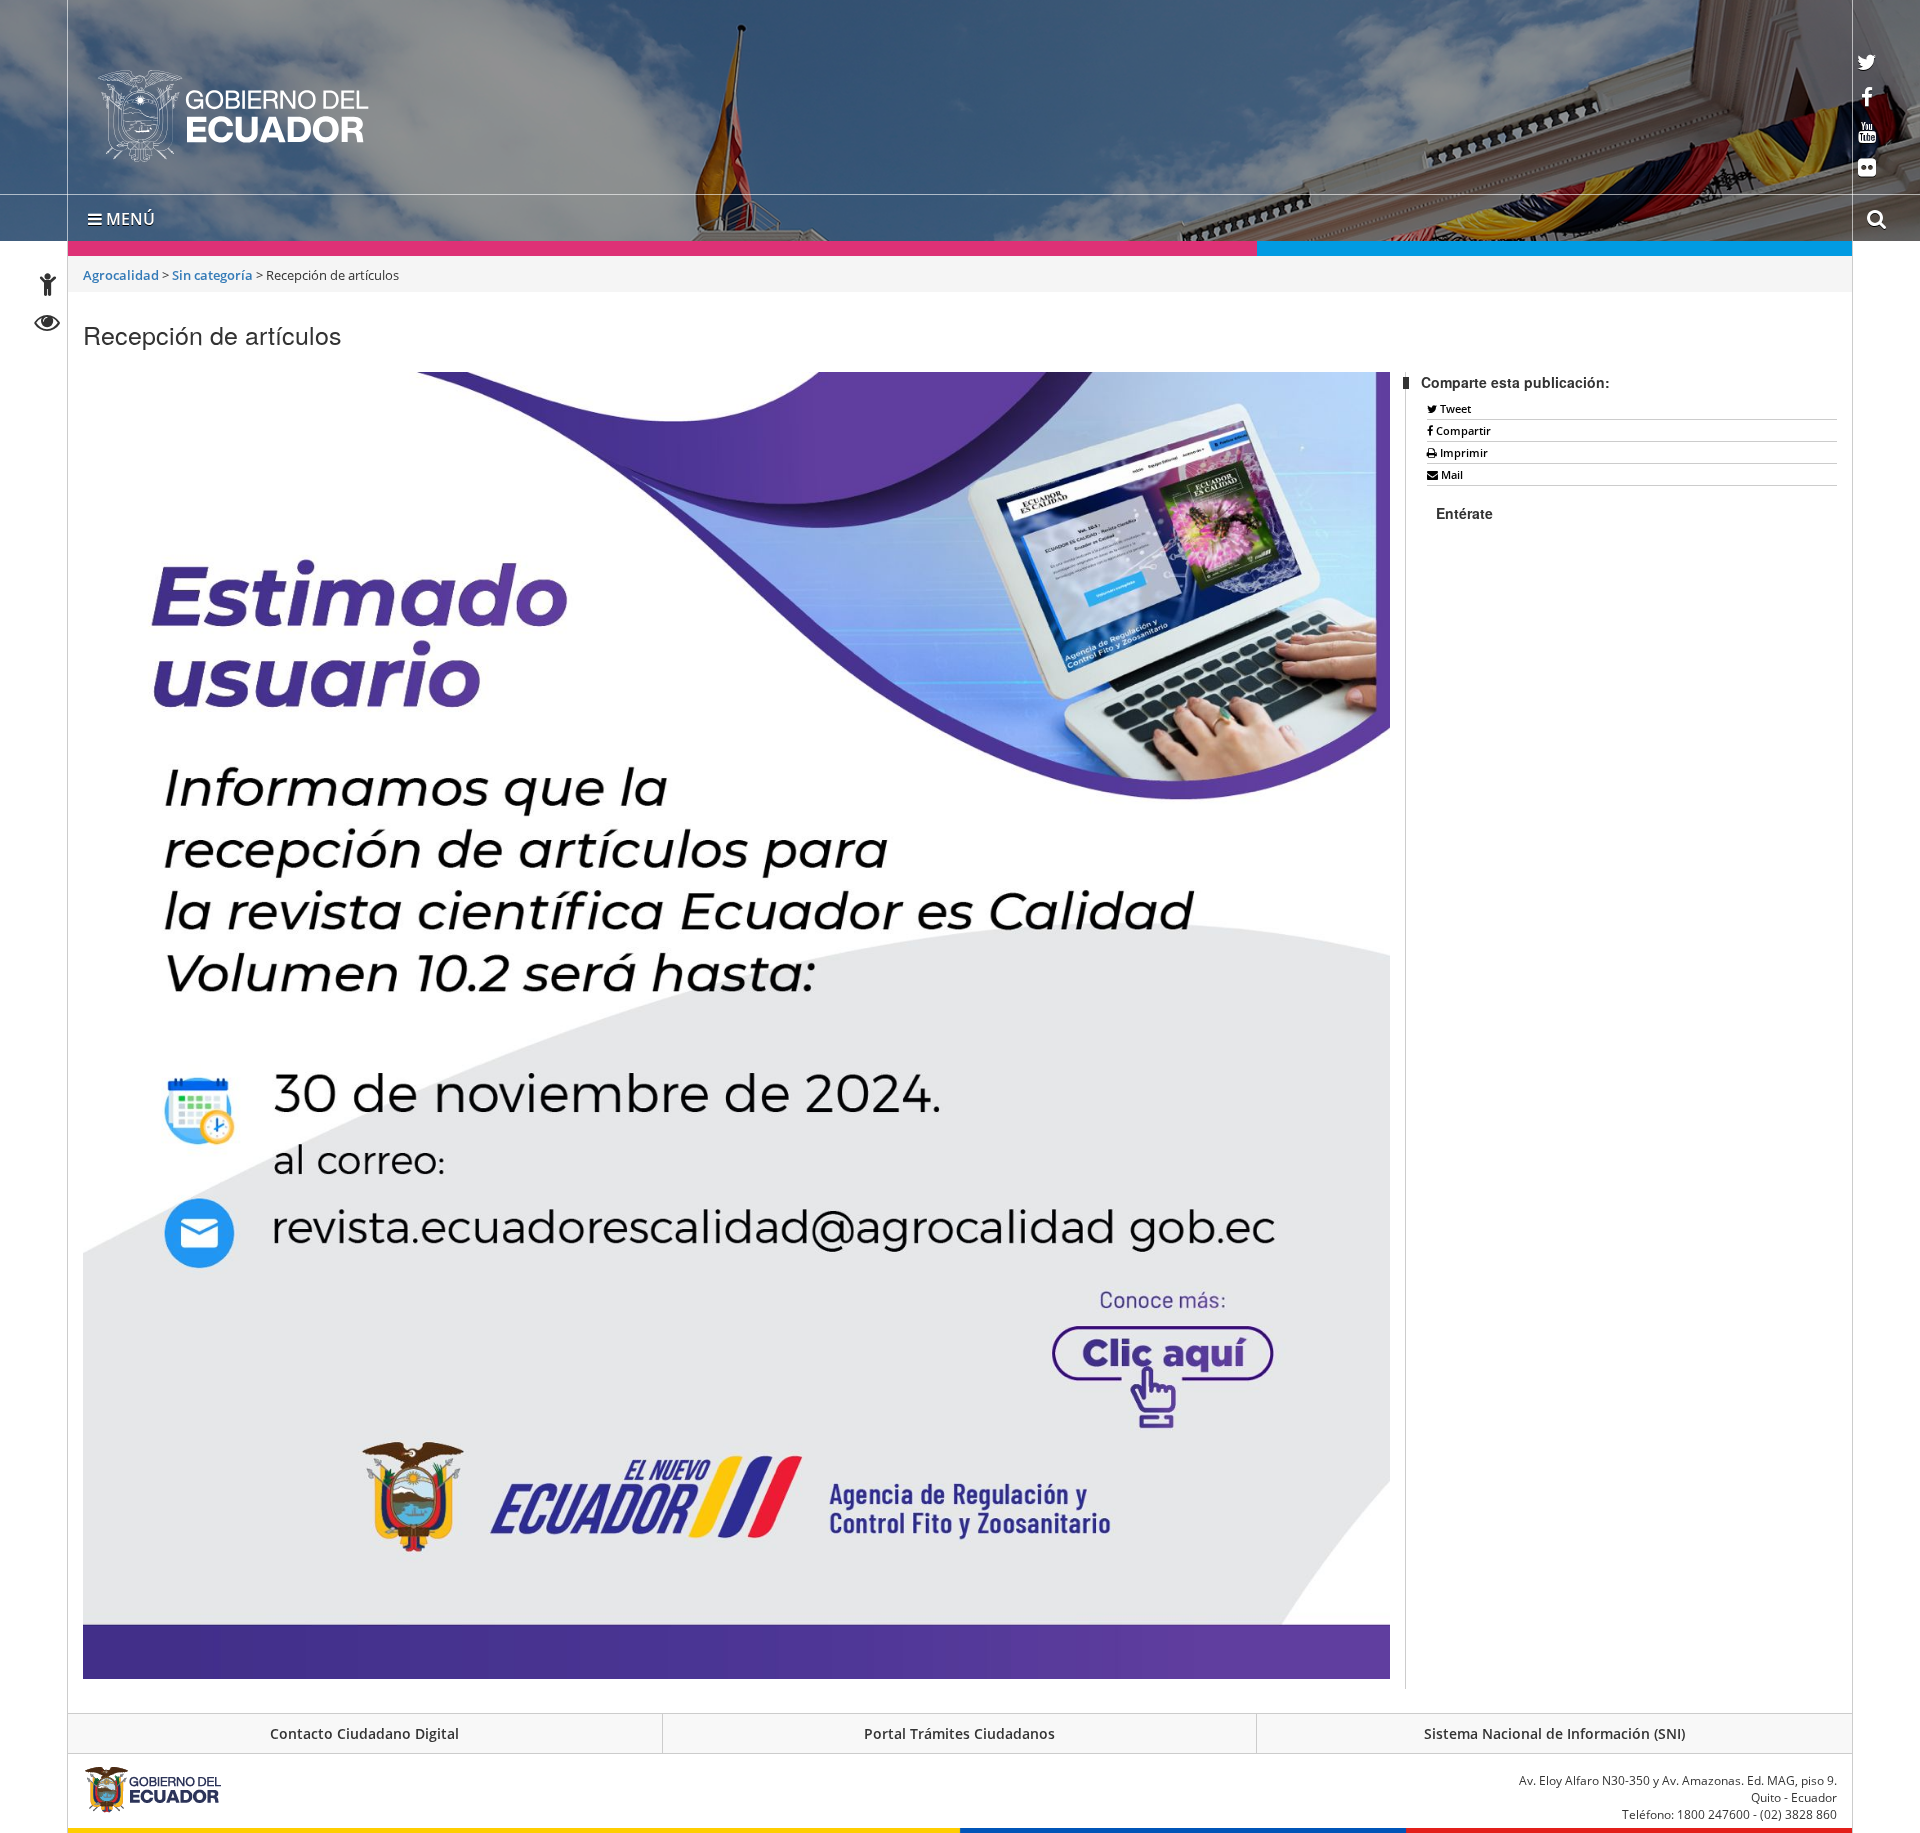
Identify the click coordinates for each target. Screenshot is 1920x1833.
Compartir (1462, 426)
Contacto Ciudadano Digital (364, 1729)
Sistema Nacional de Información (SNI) (1554, 1729)
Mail (1450, 470)
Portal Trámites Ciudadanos (959, 1729)
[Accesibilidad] (48, 287)
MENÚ (128, 215)
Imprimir (1462, 448)
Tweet (1454, 404)
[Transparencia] (47, 325)
